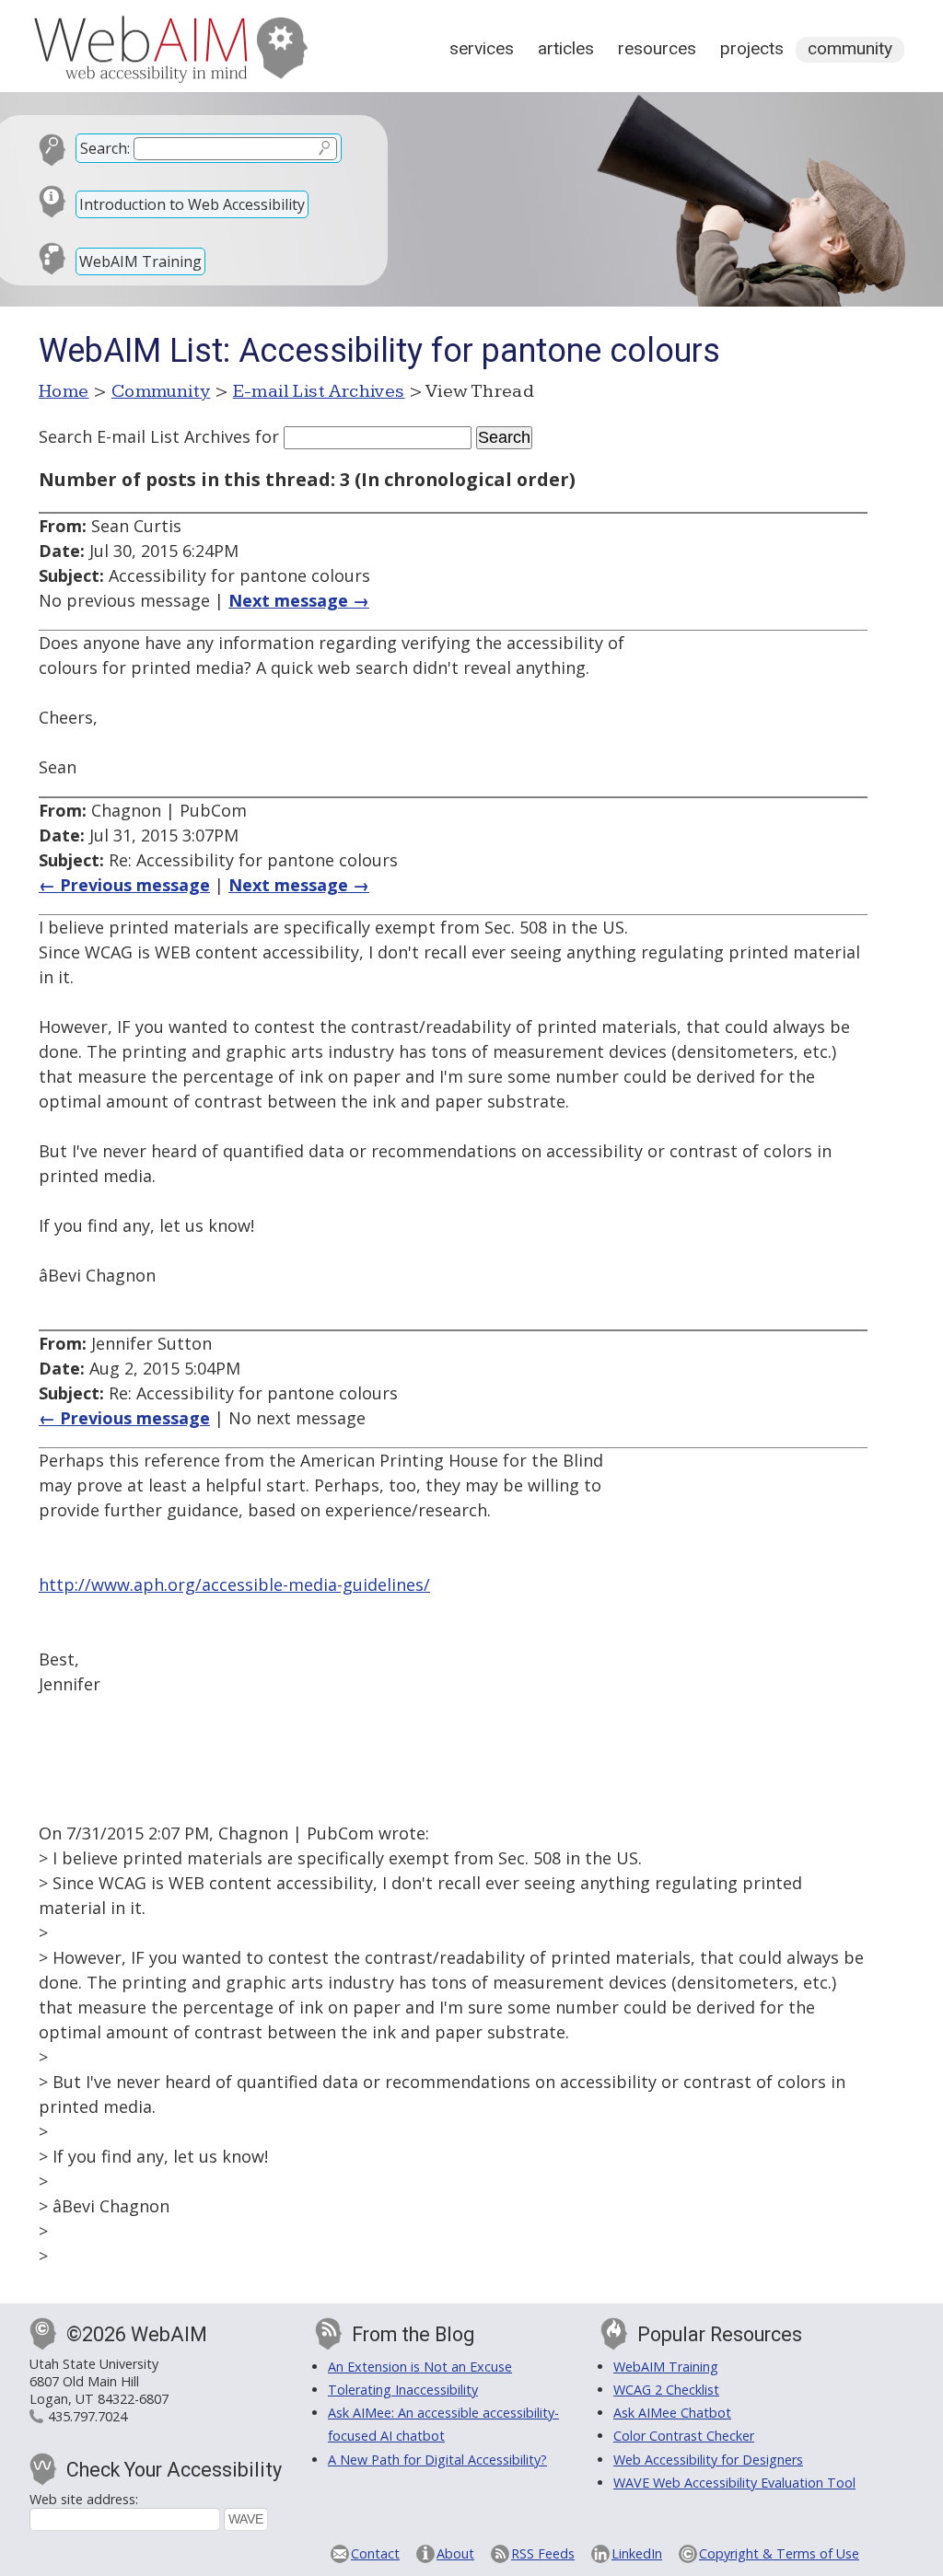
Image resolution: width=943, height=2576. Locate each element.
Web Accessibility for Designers (708, 2460)
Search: (105, 148)
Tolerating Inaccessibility (403, 2390)
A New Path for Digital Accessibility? (437, 2460)
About (455, 2553)
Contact (375, 2553)
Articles (566, 48)
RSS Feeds (543, 2553)
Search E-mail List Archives (145, 436)
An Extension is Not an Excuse (420, 2367)
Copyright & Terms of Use (779, 2553)
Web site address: (84, 2499)
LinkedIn (637, 2553)
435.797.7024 (87, 2416)
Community (850, 48)
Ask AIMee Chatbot (672, 2413)
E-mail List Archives (319, 391)
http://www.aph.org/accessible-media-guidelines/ (234, 1584)
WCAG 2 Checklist (666, 2390)
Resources (657, 48)
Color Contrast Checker (684, 2436)
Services (482, 48)
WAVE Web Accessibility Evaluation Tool (734, 2483)
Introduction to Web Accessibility (192, 204)
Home (64, 391)
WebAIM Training (140, 261)
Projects (752, 48)
